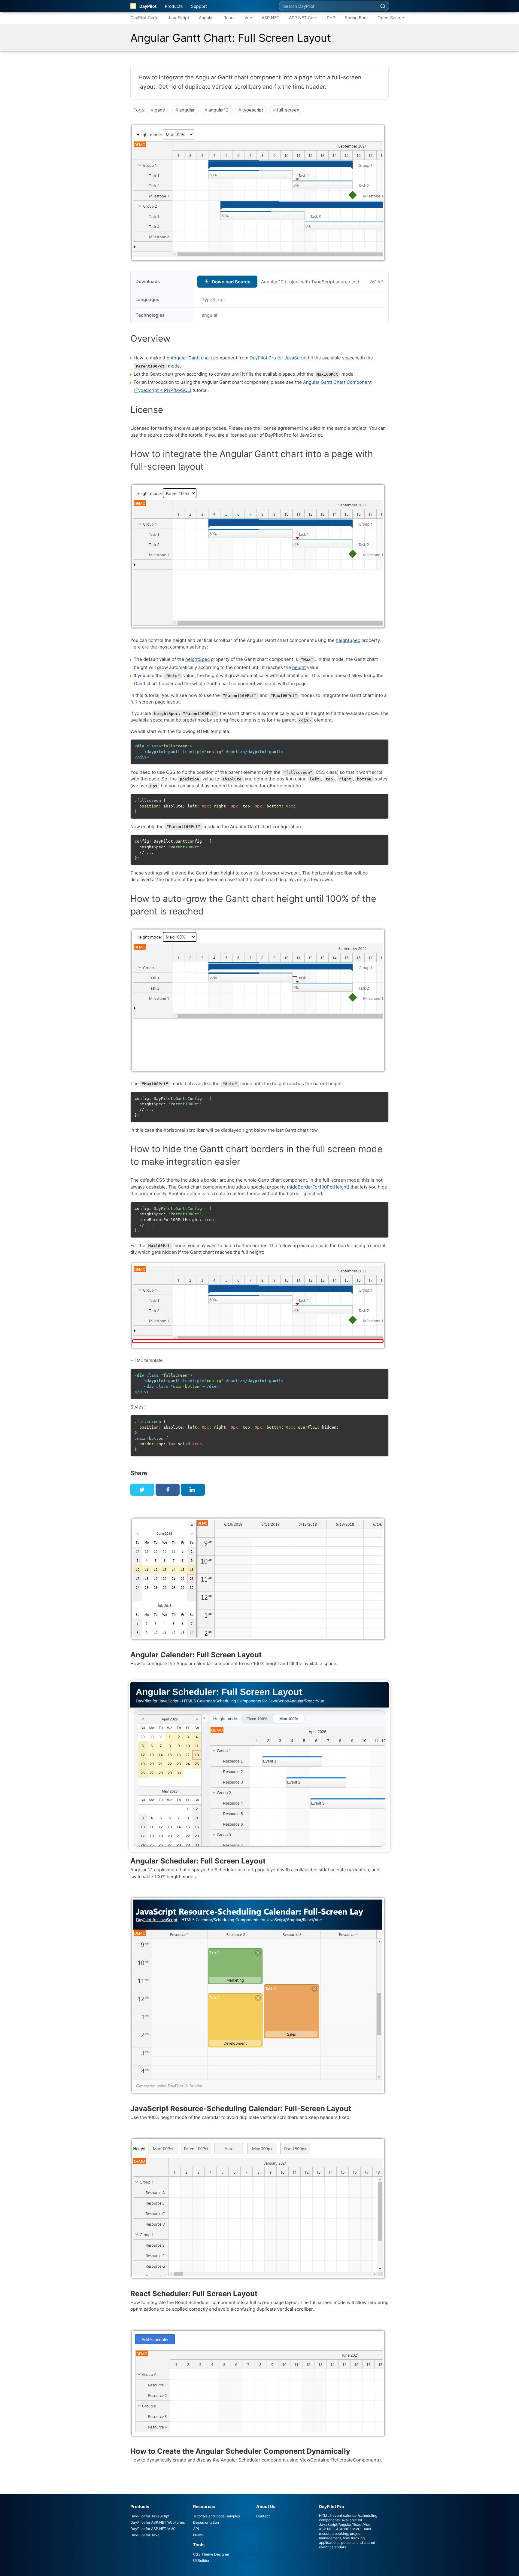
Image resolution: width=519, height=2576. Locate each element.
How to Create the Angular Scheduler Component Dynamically (240, 2451)
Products (174, 6)
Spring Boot (356, 18)
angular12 (219, 110)
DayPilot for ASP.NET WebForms (158, 2522)
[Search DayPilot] (383, 6)
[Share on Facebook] (168, 1490)
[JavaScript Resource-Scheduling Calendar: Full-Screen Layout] (259, 2094)
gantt (160, 110)
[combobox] (328, 6)
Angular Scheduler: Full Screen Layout (198, 1861)
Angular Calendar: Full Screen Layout (196, 1655)
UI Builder (201, 2561)
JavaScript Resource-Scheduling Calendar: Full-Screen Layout (241, 2109)
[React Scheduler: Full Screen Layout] (259, 2279)
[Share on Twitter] (142, 1490)
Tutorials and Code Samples (217, 2516)
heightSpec (348, 640)
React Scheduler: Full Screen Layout (194, 2294)
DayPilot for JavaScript (150, 2516)
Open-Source (391, 18)
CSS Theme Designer (211, 2554)
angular (187, 110)
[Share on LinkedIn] (193, 1490)
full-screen (288, 110)
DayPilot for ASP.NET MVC (153, 2529)
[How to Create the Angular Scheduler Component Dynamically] (259, 2437)
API (196, 2529)
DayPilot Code (144, 18)
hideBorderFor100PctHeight (318, 1187)
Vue (248, 18)
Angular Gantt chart (191, 358)
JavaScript (179, 18)
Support (199, 6)
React (229, 18)
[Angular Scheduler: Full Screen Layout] (259, 1766)
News (198, 2535)
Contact (263, 2516)
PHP (331, 18)
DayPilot (148, 6)
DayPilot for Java (145, 2535)
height (299, 667)
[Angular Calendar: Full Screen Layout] (259, 1640)
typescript (253, 110)
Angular (206, 18)
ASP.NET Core (303, 18)
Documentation (206, 2522)
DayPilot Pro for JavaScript (278, 358)
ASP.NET (270, 18)
